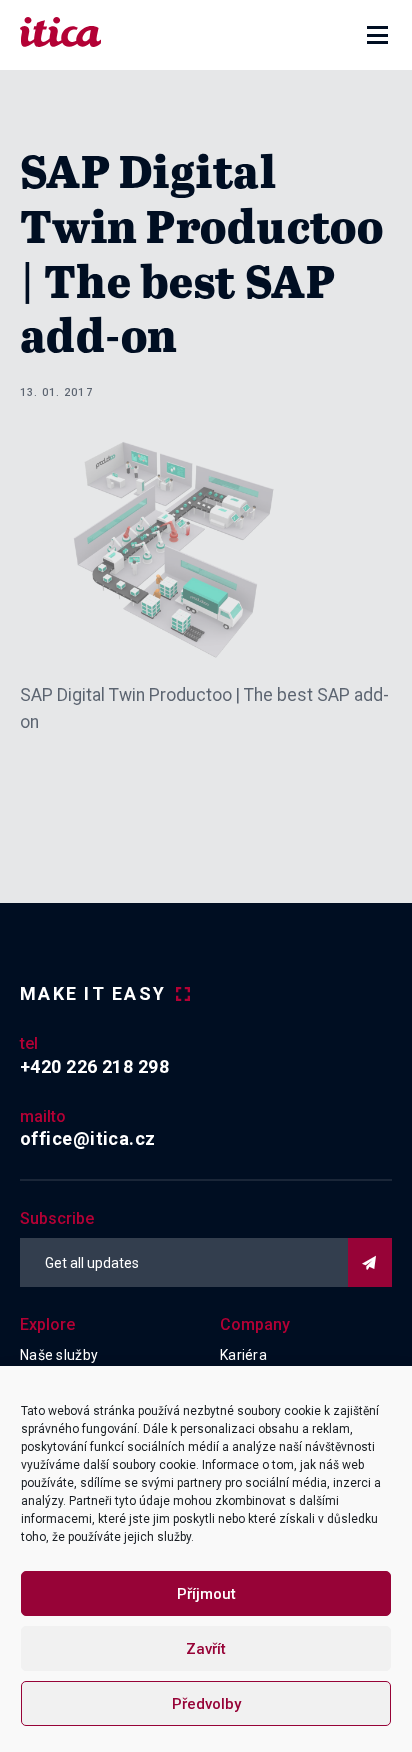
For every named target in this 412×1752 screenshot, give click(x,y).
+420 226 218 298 (94, 1066)
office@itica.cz (88, 1138)
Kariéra (243, 1355)
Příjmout (206, 1594)
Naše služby (59, 1355)
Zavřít (206, 1649)
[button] (377, 35)
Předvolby (206, 1704)
